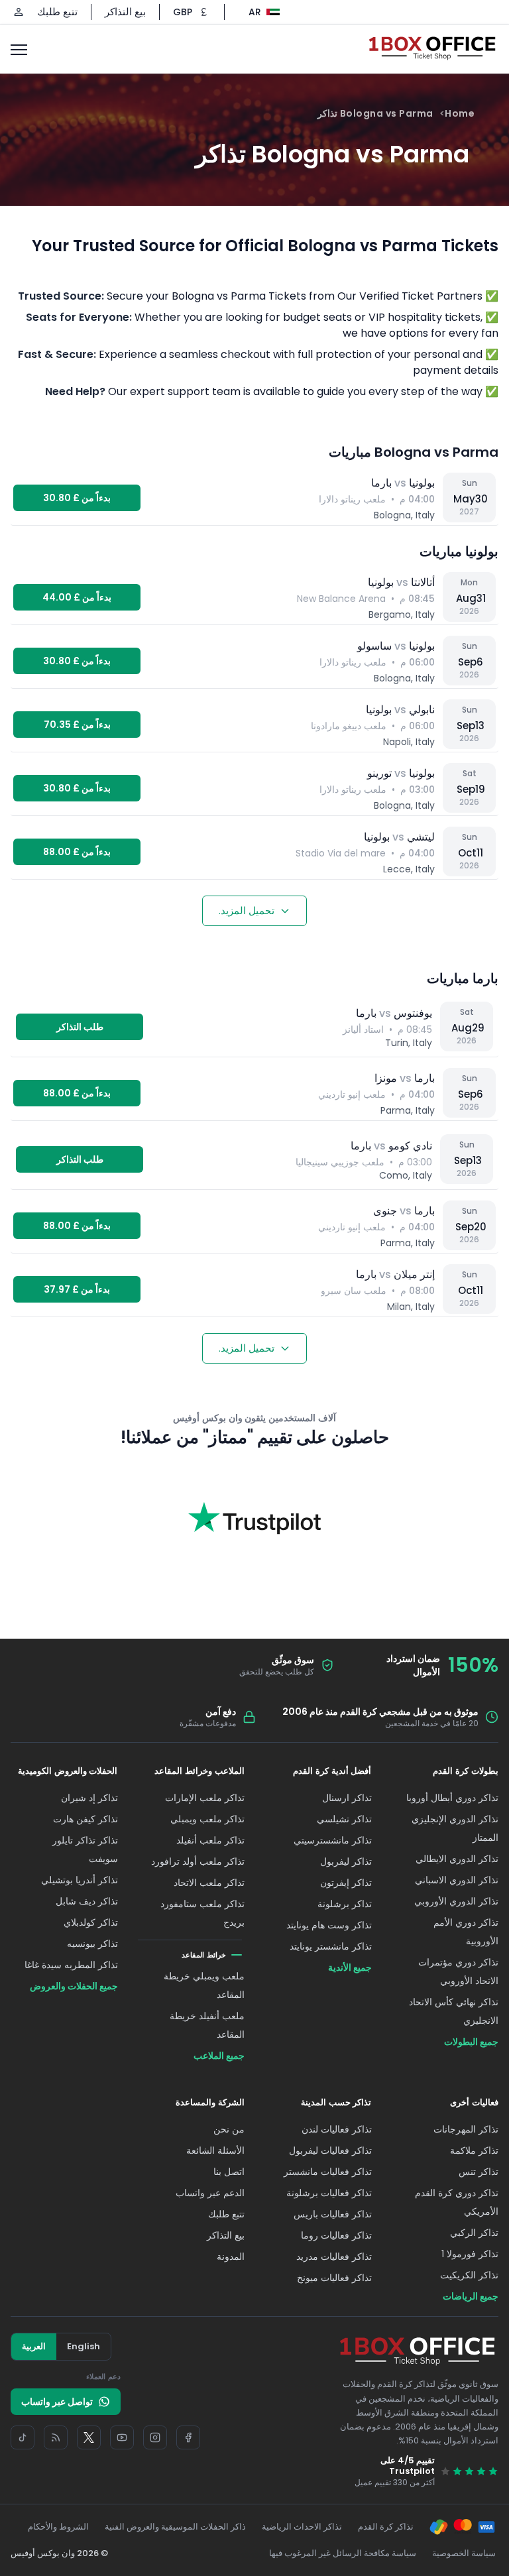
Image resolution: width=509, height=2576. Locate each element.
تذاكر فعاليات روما (336, 2235)
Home (460, 113)
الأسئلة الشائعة (215, 2150)
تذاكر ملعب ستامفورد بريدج (202, 1913)
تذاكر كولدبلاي (91, 1922)
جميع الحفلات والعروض (74, 1986)
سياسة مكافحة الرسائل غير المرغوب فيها (343, 2553)
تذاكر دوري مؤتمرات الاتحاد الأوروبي (458, 1971)
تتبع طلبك (57, 12)
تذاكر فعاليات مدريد (334, 2256)
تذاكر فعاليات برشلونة (329, 2193)
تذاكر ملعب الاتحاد (209, 1883)
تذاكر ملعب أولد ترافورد (198, 1861)
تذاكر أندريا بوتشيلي (80, 1880)
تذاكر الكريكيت (469, 2275)
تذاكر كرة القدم (386, 2527)
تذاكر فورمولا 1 (470, 2254)
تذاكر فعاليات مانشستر (328, 2172)
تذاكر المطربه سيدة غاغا (71, 1965)
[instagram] (155, 2437)
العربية (34, 2346)
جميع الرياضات (471, 2296)
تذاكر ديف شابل (87, 1901)
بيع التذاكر (125, 12)
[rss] (56, 2437)
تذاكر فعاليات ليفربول (330, 2150)
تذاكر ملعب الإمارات (205, 1798)
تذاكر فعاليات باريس (333, 2214)
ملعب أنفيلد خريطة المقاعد (207, 2025)
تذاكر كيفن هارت (85, 1819)
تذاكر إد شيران (89, 1798)
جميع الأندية (350, 1967)
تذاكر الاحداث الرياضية (302, 2527)
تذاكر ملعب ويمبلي (207, 1819)
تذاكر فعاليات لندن (337, 2129)
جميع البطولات (471, 2042)
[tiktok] (23, 2437)
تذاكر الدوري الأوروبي (456, 1901)
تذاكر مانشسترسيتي (333, 1840)
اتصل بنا (229, 2172)
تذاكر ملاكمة (474, 2150)
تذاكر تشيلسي (344, 1819)
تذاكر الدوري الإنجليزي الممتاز (455, 1828)
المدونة (231, 2256)
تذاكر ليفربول (346, 1861)
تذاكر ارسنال (347, 1798)
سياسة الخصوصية (464, 2553)
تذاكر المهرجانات (466, 2129)
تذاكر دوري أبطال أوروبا (452, 1798)
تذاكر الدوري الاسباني (457, 1880)
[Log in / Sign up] (19, 12)
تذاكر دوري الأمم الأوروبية (466, 1932)
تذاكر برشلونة (345, 1904)
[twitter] (89, 2437)
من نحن (229, 2129)
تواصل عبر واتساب (57, 2402)
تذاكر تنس (479, 2172)
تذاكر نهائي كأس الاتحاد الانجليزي (454, 2011)
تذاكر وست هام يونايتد (329, 1925)
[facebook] (188, 2437)
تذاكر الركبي (474, 2233)
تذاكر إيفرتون (346, 1883)
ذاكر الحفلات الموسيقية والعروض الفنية (175, 2527)
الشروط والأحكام (58, 2527)
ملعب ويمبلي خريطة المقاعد (204, 1985)
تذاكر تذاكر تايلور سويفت (85, 1849)
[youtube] (122, 2437)
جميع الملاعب (219, 2056)
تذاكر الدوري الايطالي (457, 1859)
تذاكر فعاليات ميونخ (334, 2278)
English (84, 2346)
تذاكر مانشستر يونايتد (331, 1946)
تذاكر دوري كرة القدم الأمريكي (457, 2202)
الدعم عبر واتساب (210, 2193)
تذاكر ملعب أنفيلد (210, 1840)
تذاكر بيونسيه (92, 1944)
